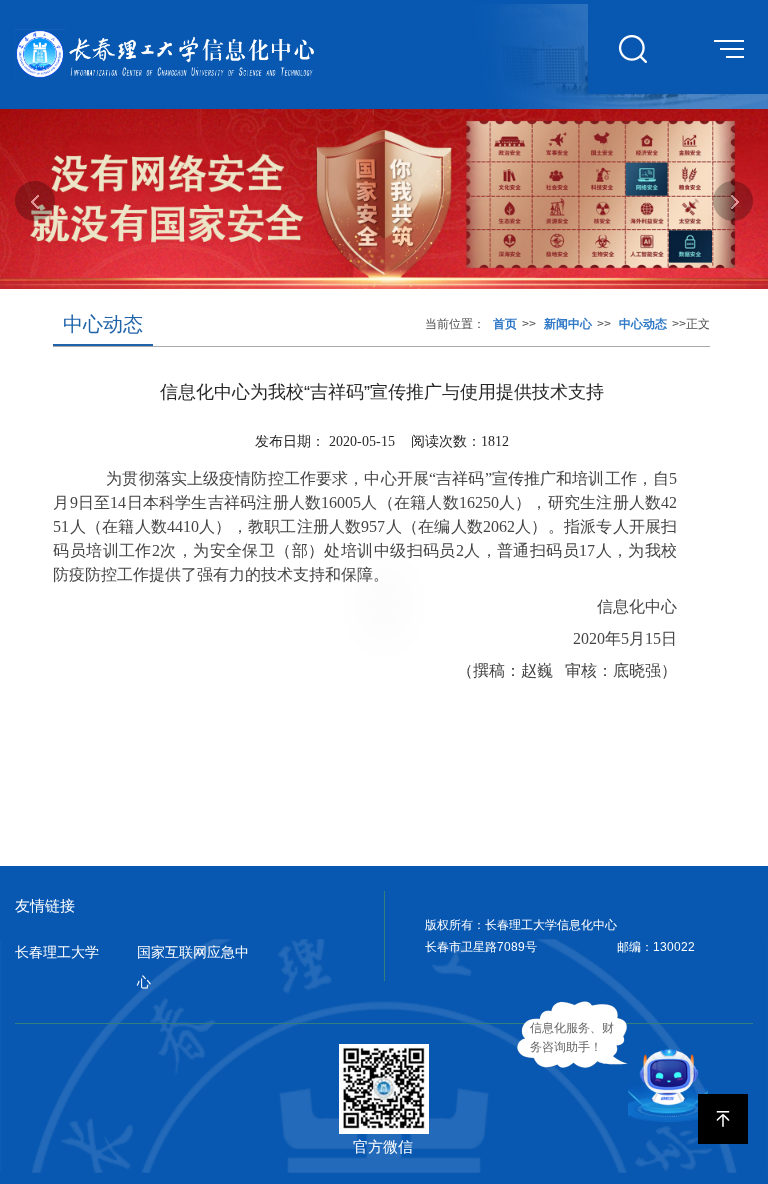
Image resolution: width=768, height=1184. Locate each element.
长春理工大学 (57, 952)
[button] (35, 201)
